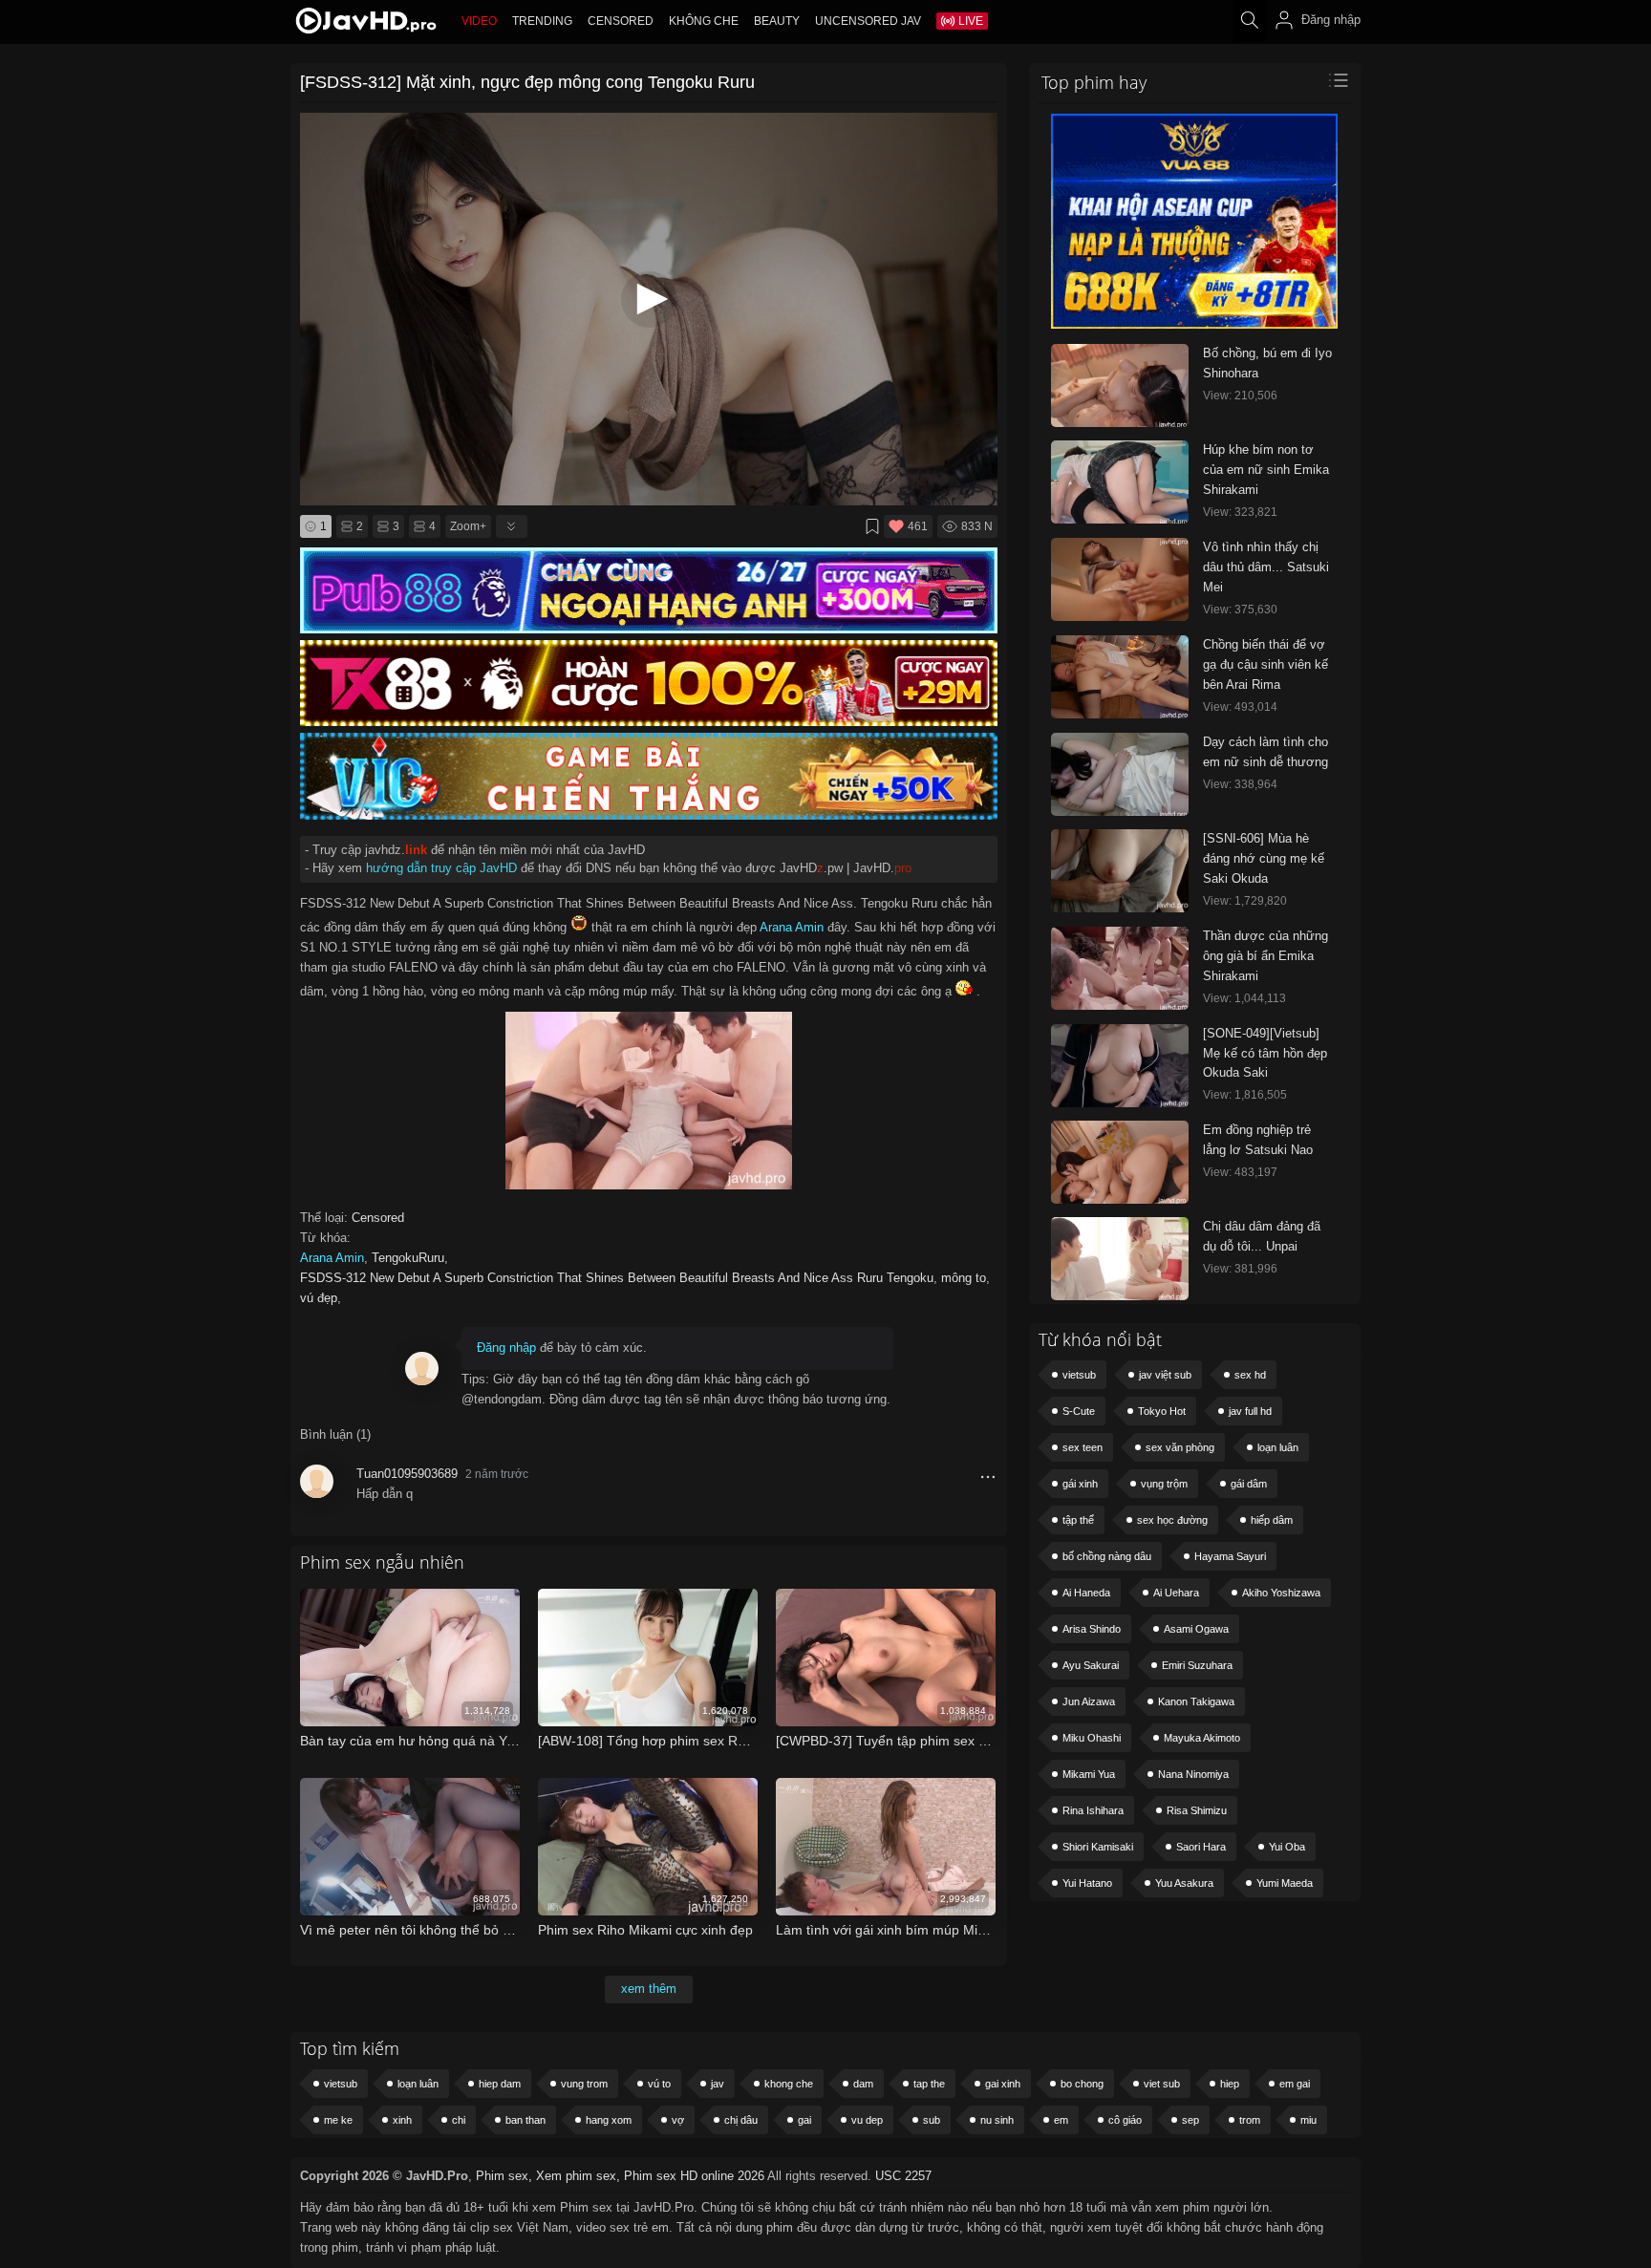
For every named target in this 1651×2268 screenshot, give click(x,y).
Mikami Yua (1089, 1774)
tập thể (1078, 1520)
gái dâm (1249, 1484)
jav (718, 2084)
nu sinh (997, 2120)
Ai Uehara (1176, 1593)
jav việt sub (1165, 1375)
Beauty (777, 21)
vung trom (584, 2084)
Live (971, 21)
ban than (525, 2120)
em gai (1295, 2084)
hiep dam (500, 2084)
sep (1190, 2120)
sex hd (1250, 1375)
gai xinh (1003, 2084)
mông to (964, 1278)
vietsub (1079, 1375)
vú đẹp (319, 1298)
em (1061, 2120)
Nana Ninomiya (1193, 1774)
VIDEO (479, 21)
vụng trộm (1164, 1484)
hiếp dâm (1272, 1520)
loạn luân (1278, 1447)
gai (804, 2120)
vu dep (867, 2120)
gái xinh (1080, 1484)
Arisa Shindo (1092, 1629)
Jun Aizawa (1089, 1701)
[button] (649, 299)
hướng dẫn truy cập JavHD (441, 868)
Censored (621, 21)
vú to (659, 2084)
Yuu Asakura (1184, 1883)
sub (932, 2120)
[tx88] (649, 722)
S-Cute (1079, 1411)
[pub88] (649, 629)
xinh (402, 2120)
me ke (338, 2120)
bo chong (1082, 2084)
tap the (929, 2084)
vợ (678, 2120)
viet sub (1162, 2084)
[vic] (649, 815)
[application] (649, 309)
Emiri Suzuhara (1197, 1665)
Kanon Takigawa (1196, 1701)
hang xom (609, 2120)
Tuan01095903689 (407, 1474)
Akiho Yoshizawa (1281, 1593)
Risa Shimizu (1197, 1810)
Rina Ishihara (1093, 1810)
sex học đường (1172, 1520)
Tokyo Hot (1162, 1411)
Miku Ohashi (1092, 1738)
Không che (704, 21)
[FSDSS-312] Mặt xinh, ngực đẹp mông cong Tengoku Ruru (527, 82)
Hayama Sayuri (1230, 1556)
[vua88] (1194, 325)
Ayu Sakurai (1091, 1665)
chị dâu (741, 2120)
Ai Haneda (1086, 1593)
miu (1308, 2120)
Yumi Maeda (1285, 1883)
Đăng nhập (506, 1348)
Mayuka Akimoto (1202, 1738)
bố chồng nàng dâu (1107, 1556)
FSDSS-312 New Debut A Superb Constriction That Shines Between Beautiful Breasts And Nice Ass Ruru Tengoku (617, 1278)
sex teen (1083, 1447)
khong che (789, 2084)
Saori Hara (1201, 1847)
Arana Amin (792, 927)
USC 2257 (903, 2176)
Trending (542, 21)
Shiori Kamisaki (1098, 1847)
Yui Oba (1287, 1847)
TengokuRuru (408, 1258)
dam (863, 2084)
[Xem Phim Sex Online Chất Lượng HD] (366, 25)
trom (1250, 2120)
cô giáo (1125, 2120)
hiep (1230, 2084)
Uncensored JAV (868, 21)
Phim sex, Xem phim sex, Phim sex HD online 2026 (620, 2176)
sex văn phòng (1180, 1447)
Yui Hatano (1087, 1883)
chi (459, 2120)
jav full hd (1250, 1411)
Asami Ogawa (1196, 1629)
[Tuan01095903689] (317, 1488)
